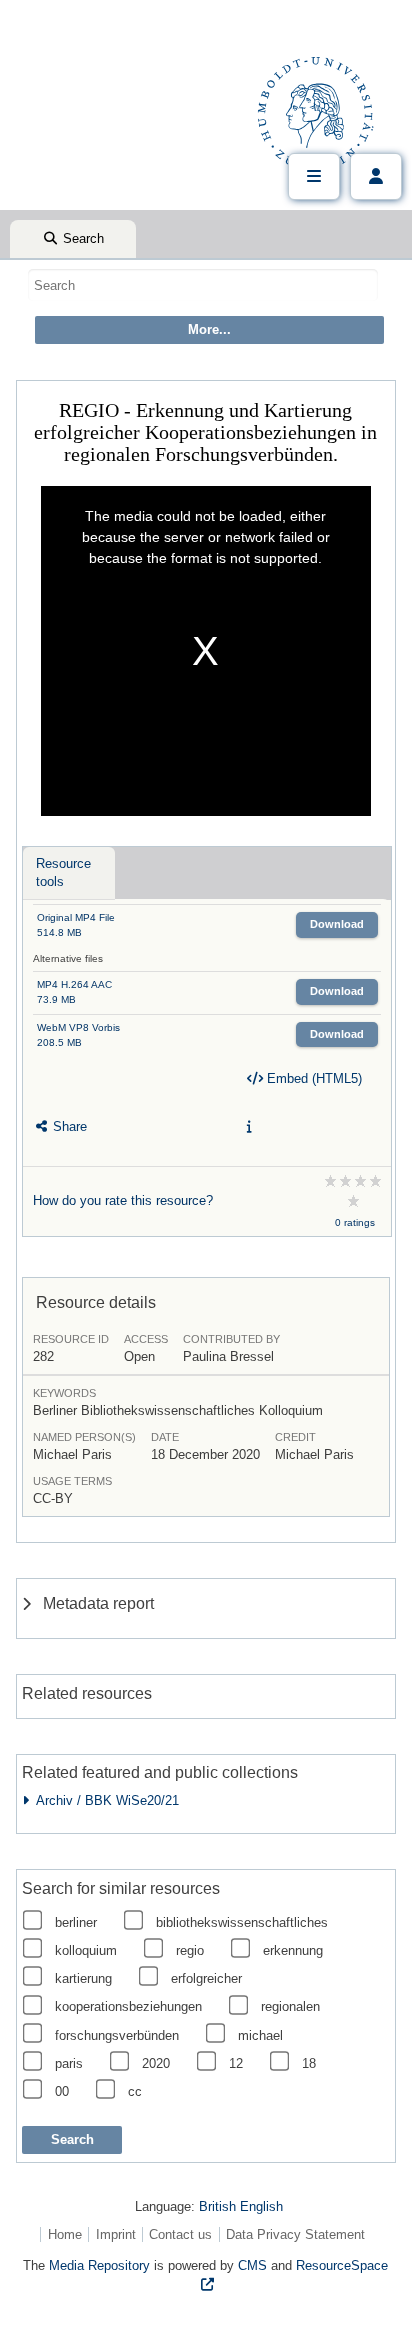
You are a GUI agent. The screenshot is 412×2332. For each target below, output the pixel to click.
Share (68, 1126)
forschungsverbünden (117, 2035)
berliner (76, 1922)
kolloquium (86, 1950)
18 (309, 2063)
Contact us (180, 2234)
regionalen (290, 2006)
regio (190, 1950)
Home (65, 2234)
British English (241, 2206)
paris (69, 2063)
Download (337, 924)
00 (62, 2091)
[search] (203, 285)
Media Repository (99, 2265)
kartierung (83, 1978)
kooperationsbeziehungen (128, 2006)
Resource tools (63, 872)
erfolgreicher (206, 1978)
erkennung (293, 1950)
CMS (252, 2265)
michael (260, 2035)
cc (135, 2091)
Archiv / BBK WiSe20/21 (104, 1800)
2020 (156, 2063)
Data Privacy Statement (295, 2234)
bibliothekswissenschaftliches (242, 1922)
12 (236, 2063)
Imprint (116, 2234)
